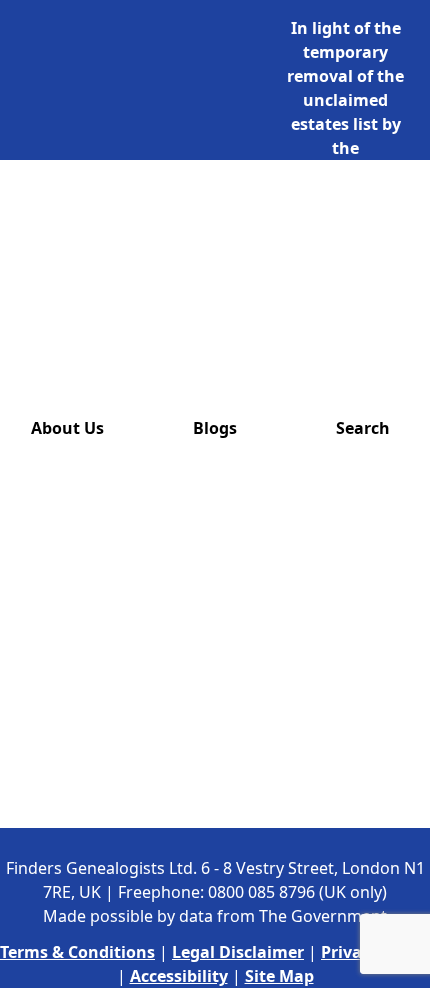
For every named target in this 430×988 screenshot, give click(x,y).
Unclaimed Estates (140, 219)
